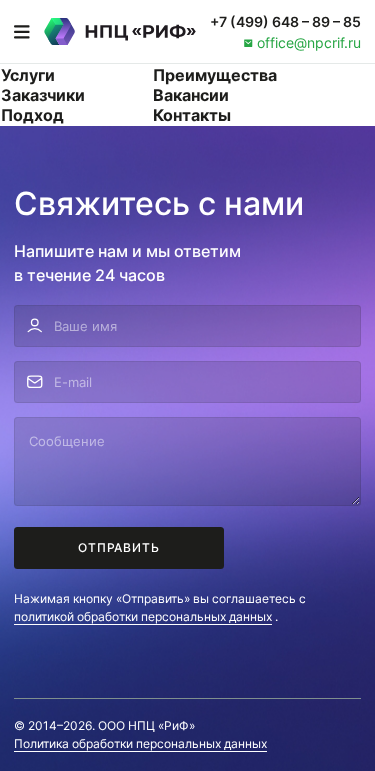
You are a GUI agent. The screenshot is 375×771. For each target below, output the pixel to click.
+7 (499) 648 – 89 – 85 (285, 21)
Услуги (28, 75)
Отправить (119, 547)
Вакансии (191, 95)
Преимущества (215, 75)
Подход (32, 115)
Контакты (192, 115)
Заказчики (43, 95)
